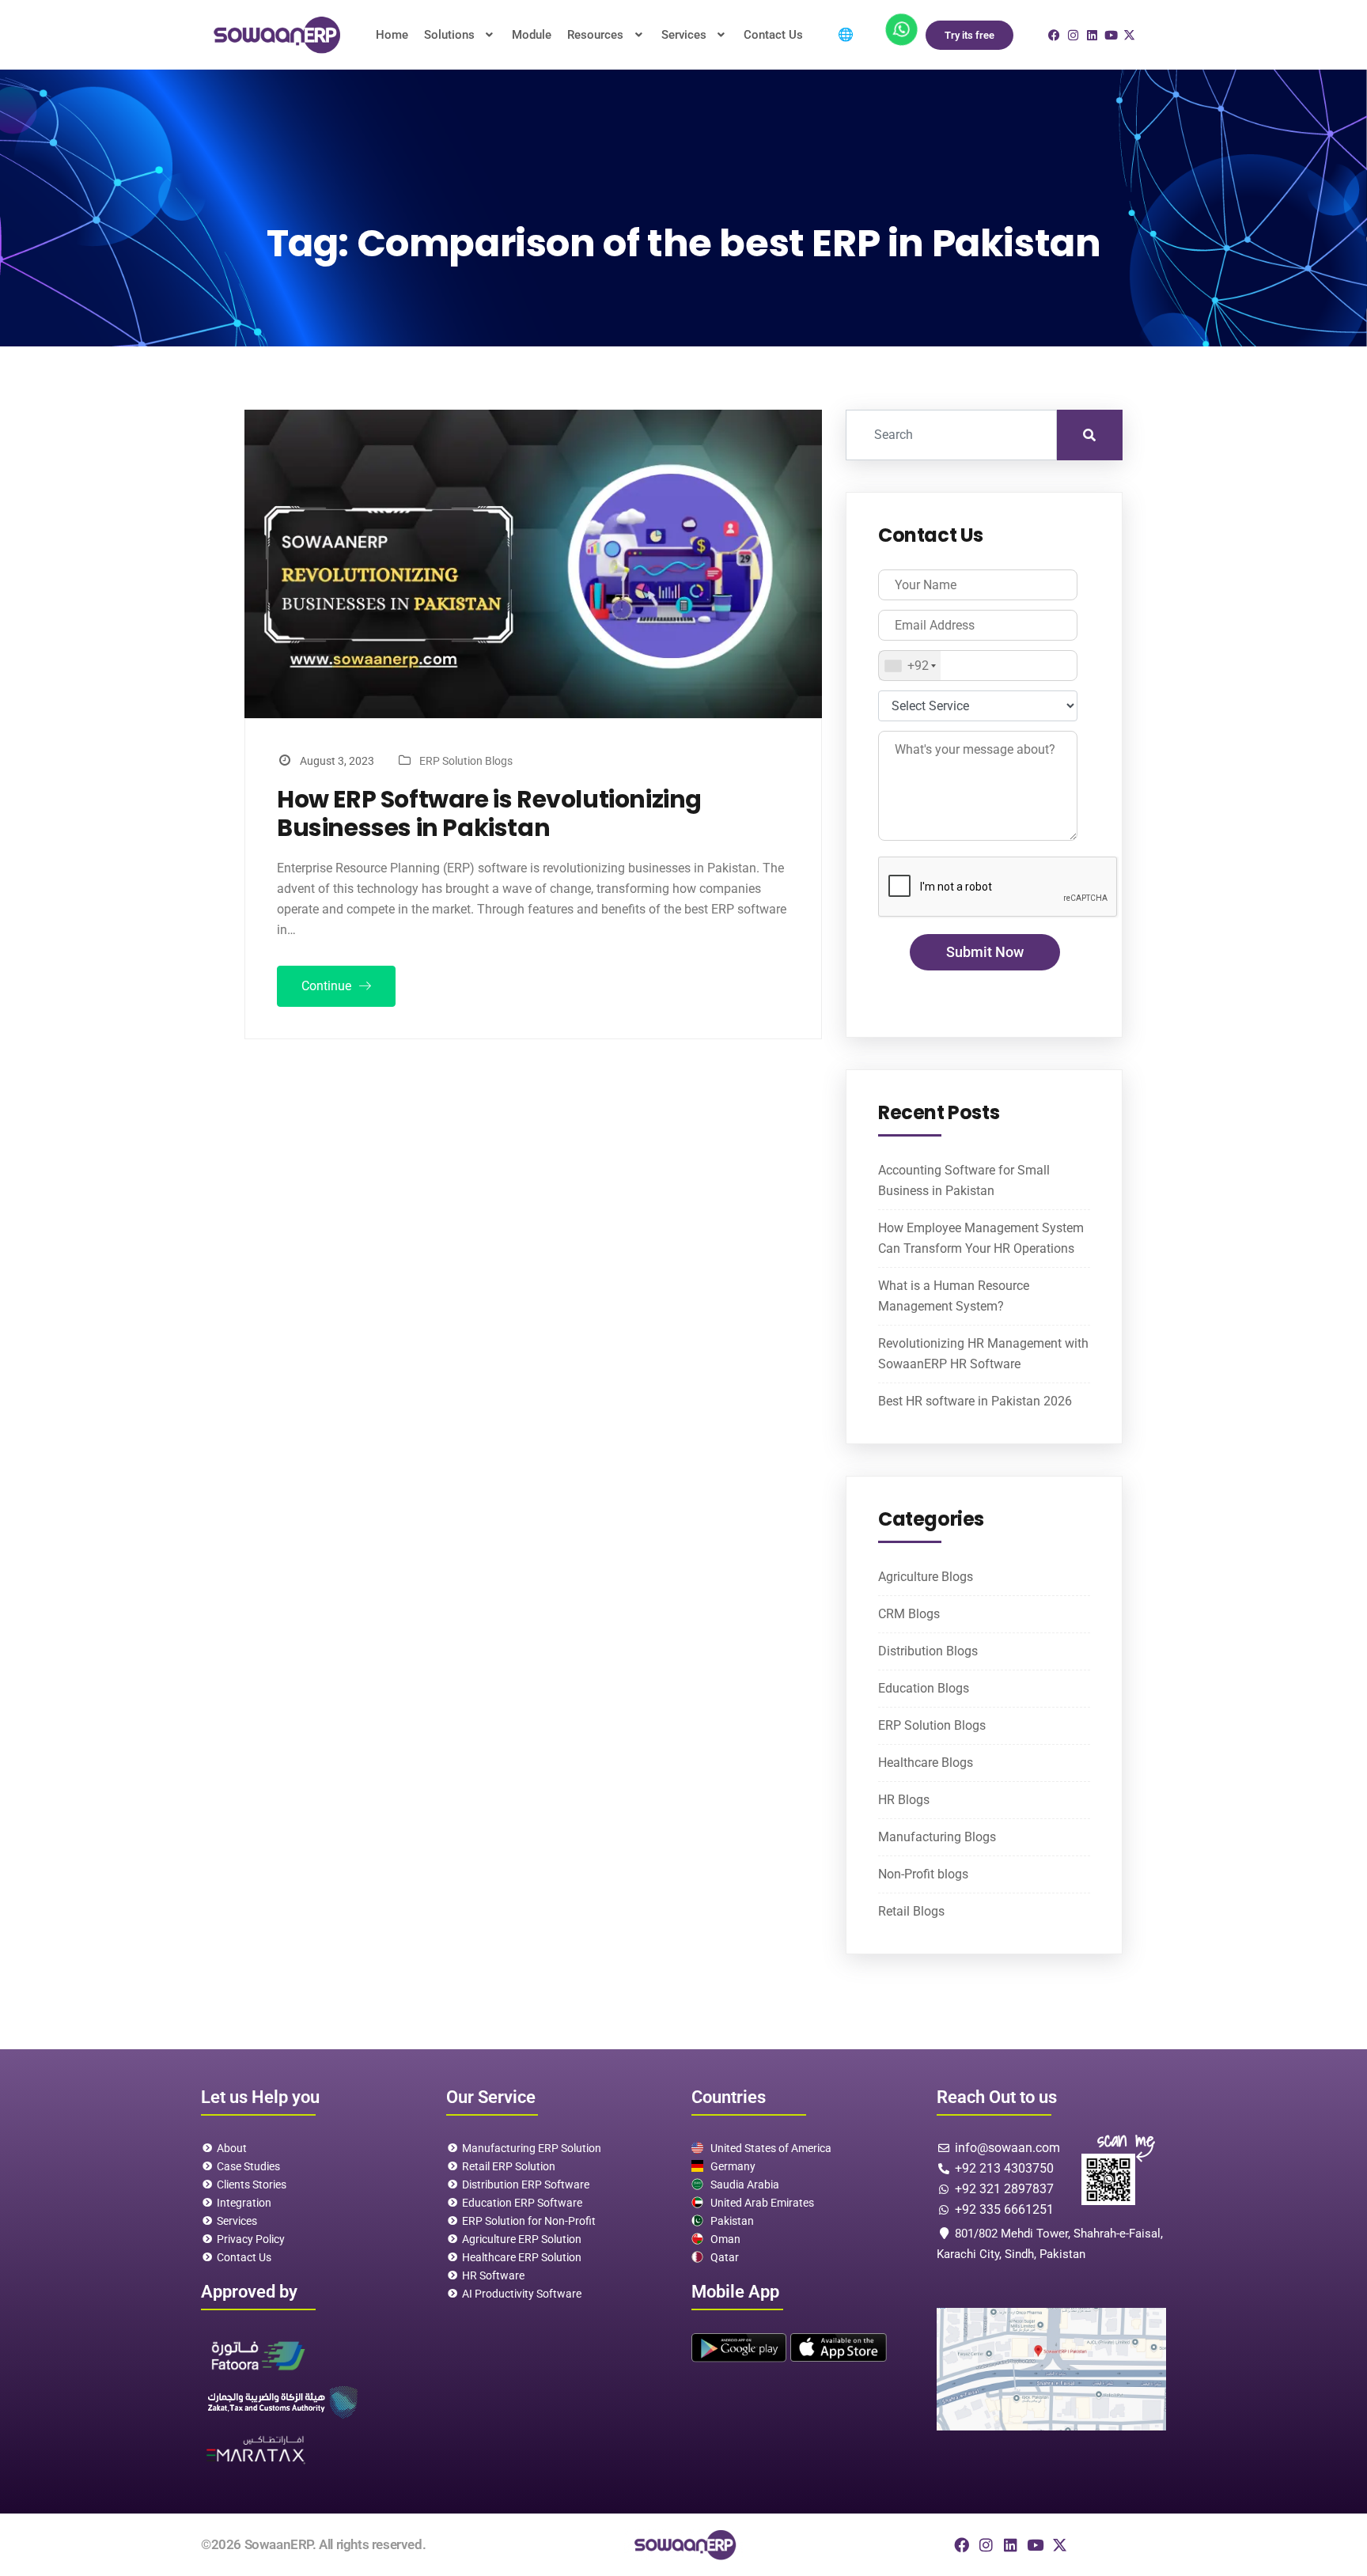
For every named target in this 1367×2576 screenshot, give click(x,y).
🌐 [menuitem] (846, 34)
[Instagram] (986, 2545)
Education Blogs (924, 1688)
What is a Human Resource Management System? (954, 1296)
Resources (595, 35)
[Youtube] (1035, 2545)
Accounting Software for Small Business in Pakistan (964, 1180)
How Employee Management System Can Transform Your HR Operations (981, 1238)
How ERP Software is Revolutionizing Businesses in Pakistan (489, 814)
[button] (460, 35)
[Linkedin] (1011, 2545)
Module (532, 35)
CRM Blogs (909, 1614)
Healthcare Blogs (926, 1763)
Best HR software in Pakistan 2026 (975, 1401)
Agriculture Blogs (926, 1577)
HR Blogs (904, 1800)
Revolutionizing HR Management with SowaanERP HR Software (983, 1354)
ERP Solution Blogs (466, 761)
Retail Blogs (911, 1911)
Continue (328, 986)
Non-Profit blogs (923, 1874)
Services (684, 35)
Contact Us (773, 35)
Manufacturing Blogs (937, 1837)
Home (392, 35)
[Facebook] (962, 2545)
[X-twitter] (1060, 2545)
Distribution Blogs (928, 1651)
